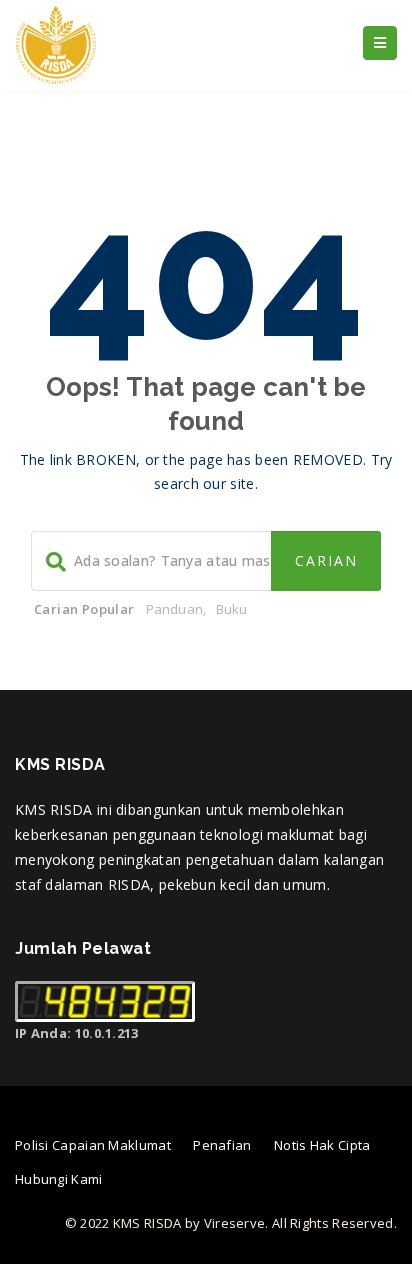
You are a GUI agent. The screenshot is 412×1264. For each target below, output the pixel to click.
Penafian (222, 1145)
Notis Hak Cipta (322, 1145)
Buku (232, 609)
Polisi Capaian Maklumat (93, 1145)
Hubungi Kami (59, 1179)
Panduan (174, 609)
